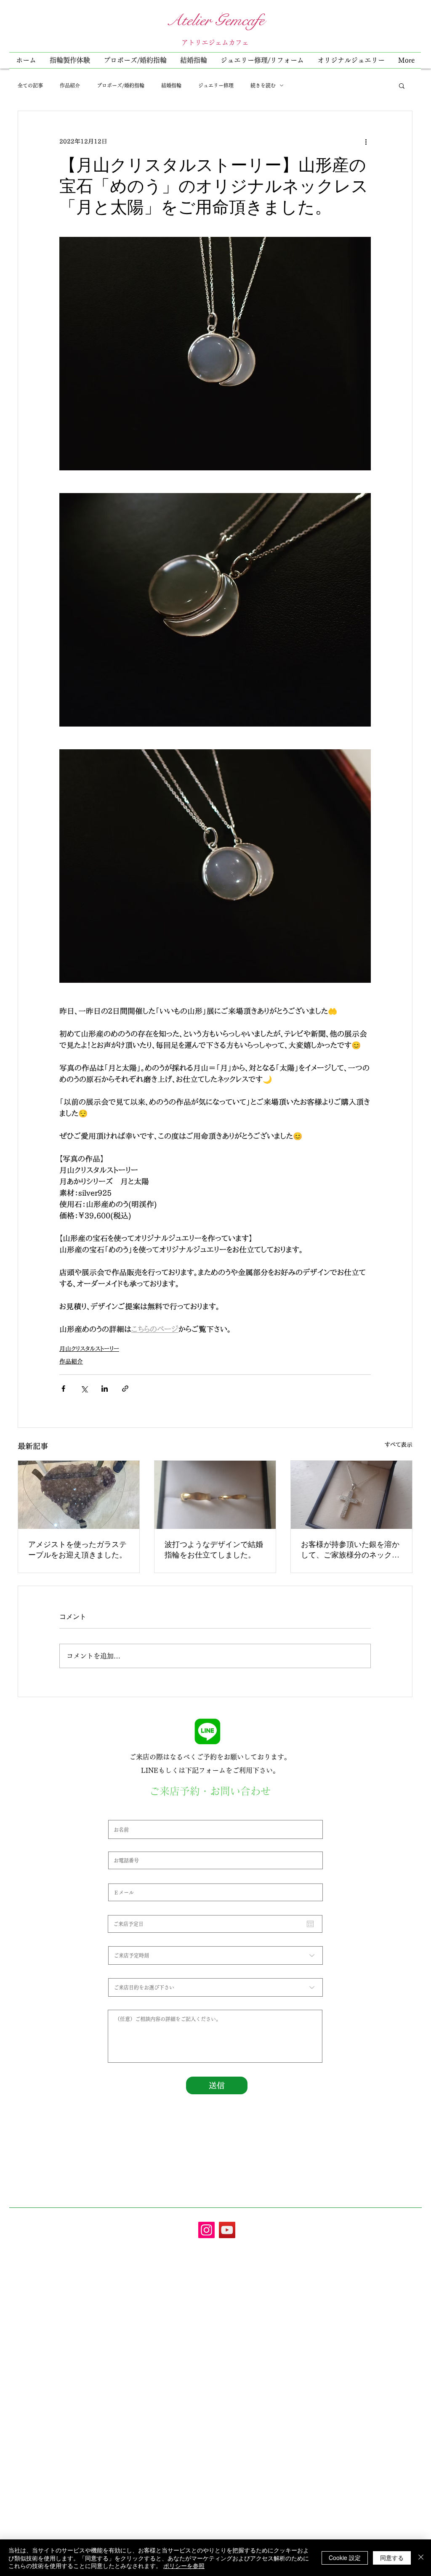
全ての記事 (30, 85)
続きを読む (263, 85)
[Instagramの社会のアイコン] (206, 2230)
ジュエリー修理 (216, 85)
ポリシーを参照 (184, 2565)
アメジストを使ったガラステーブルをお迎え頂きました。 (77, 1549)
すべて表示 (399, 1445)
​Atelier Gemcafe (215, 20)
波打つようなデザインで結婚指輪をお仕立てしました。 (214, 1549)
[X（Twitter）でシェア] (84, 1389)
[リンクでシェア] (125, 1389)
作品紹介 (70, 85)
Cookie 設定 (345, 2557)
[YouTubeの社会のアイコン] (227, 2230)
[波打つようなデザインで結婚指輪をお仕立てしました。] (215, 1495)
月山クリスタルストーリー (89, 1349)
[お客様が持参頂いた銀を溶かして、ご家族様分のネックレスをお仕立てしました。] (351, 1495)
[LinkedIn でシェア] (105, 1389)
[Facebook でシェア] (63, 1389)
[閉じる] (421, 2558)
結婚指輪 (171, 85)
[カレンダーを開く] (310, 1924)
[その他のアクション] (366, 141)
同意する (392, 2557)
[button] (262, 60)
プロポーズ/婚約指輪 (121, 85)
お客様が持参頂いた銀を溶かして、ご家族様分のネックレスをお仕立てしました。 (350, 1549)
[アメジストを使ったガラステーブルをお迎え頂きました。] (79, 1495)
